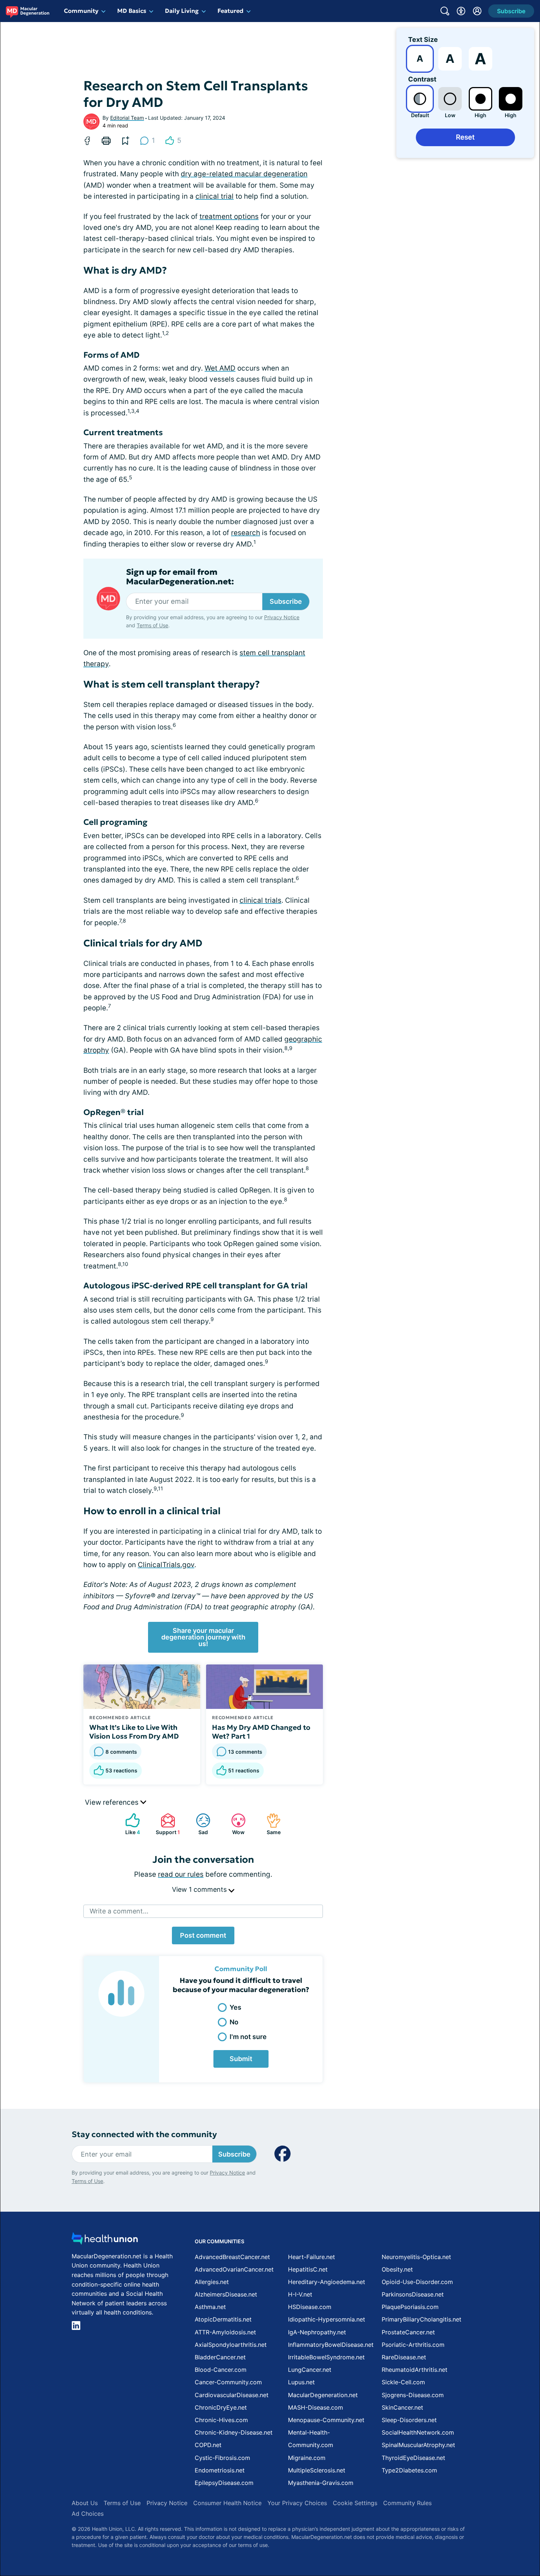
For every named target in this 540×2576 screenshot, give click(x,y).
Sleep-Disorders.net (409, 2420)
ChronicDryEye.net (221, 2407)
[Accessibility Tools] (461, 11)
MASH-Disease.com (316, 2407)
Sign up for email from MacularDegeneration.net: (180, 577)
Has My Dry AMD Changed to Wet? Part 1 (261, 1732)
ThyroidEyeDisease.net (413, 2458)
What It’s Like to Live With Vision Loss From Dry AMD (134, 1732)
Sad (198, 1824)
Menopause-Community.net (326, 2420)
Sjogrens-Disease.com (413, 2395)
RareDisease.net (404, 2357)
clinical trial (215, 196)
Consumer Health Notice (227, 2503)
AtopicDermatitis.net (223, 2319)
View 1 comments (200, 1889)
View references (113, 1802)
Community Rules (407, 2503)
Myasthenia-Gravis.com (321, 2483)
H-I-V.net (300, 2294)
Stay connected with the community (144, 2134)
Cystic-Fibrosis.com (222, 2458)
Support (167, 1824)
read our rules (181, 1874)
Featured (231, 11)
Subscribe (286, 601)
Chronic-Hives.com (221, 2420)
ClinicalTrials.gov (166, 1565)
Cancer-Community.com (228, 2382)
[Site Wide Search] (445, 11)
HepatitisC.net (308, 2269)
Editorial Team (127, 118)
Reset (465, 137)
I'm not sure (248, 2037)
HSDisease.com (310, 2307)
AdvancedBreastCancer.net (232, 2257)
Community (81, 11)
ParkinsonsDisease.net (413, 2294)
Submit (241, 2059)
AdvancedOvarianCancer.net (234, 2269)
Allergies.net (212, 2282)
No (234, 2022)
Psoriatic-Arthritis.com (413, 2345)
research (246, 533)
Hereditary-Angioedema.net (327, 2282)
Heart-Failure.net (312, 2257)
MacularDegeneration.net (323, 2395)
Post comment (203, 1935)
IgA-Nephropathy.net (317, 2332)
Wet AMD (220, 368)
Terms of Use (152, 625)
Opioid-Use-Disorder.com (417, 2282)
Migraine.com (307, 2458)
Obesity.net (397, 2269)
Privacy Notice (282, 617)
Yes (235, 2007)
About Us (85, 2503)
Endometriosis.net (220, 2470)
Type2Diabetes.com (409, 2470)
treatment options (229, 217)
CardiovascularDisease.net (232, 2395)
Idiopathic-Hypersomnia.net (327, 2319)
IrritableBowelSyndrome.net (326, 2357)
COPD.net (208, 2445)
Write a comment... (119, 1911)
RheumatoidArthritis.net (415, 2370)
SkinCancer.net (402, 2407)
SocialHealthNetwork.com (418, 2432)
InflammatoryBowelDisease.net (331, 2345)
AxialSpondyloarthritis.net (231, 2345)
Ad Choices (88, 2514)
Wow (234, 1824)
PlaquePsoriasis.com (410, 2307)
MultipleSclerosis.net (317, 2470)
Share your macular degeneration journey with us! (203, 1637)
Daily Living (182, 11)
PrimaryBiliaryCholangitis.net (422, 2319)
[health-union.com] (105, 2241)
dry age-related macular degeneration (244, 174)
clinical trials (260, 900)
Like (129, 1824)
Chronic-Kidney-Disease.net (234, 2432)
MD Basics (132, 11)
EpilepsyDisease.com (224, 2483)
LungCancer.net (310, 2370)
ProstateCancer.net (408, 2332)
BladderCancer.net (220, 2357)
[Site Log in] (477, 11)
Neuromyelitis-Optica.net (416, 2257)
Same (270, 1824)
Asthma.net (210, 2307)
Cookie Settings (355, 2503)
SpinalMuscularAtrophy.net (418, 2445)
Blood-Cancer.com (221, 2370)
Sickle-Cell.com (403, 2382)
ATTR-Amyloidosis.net (225, 2332)
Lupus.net (301, 2382)
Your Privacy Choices (297, 2503)
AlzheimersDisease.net (226, 2294)
